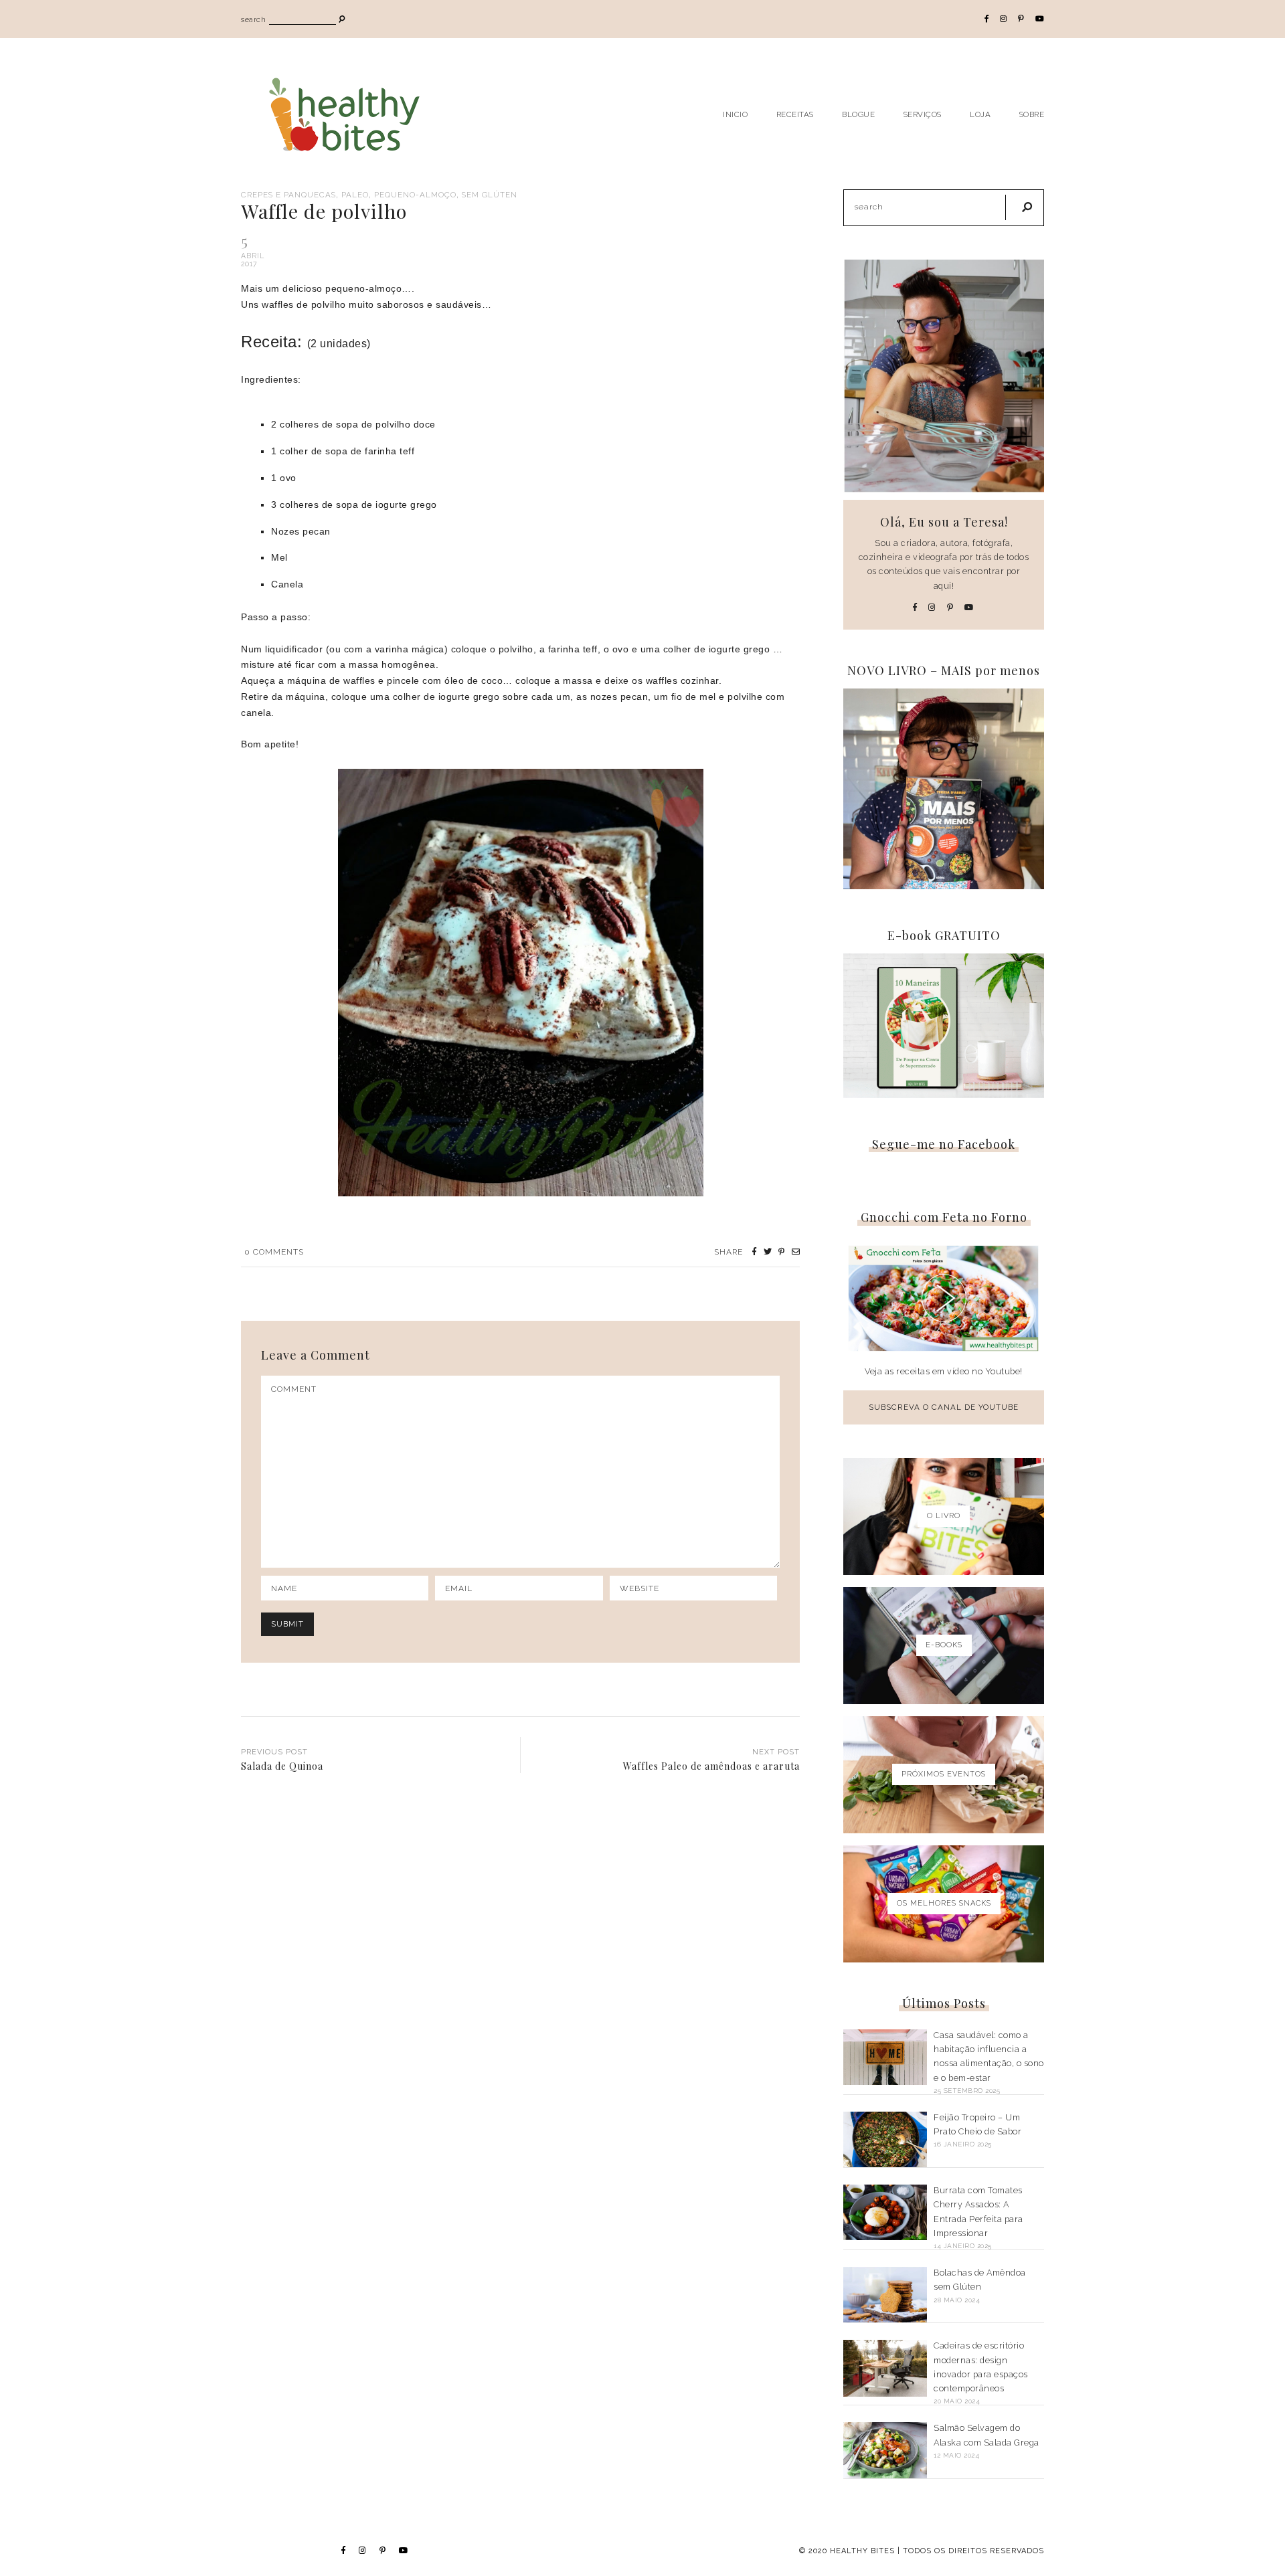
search (253, 20)
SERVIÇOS (923, 114)
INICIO (735, 114)
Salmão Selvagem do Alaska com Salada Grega (987, 2435)
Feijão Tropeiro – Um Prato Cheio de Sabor (977, 2124)
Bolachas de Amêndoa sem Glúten (980, 2280)
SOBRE (1032, 114)
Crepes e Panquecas (288, 195)
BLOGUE (858, 114)
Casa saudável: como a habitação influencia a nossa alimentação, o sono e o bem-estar (989, 2056)
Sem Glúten (490, 195)
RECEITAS (795, 114)
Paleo (355, 195)
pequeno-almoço (415, 195)
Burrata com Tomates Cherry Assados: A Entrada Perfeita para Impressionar (978, 2212)
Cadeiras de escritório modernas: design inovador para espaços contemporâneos (981, 2367)
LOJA (980, 114)
